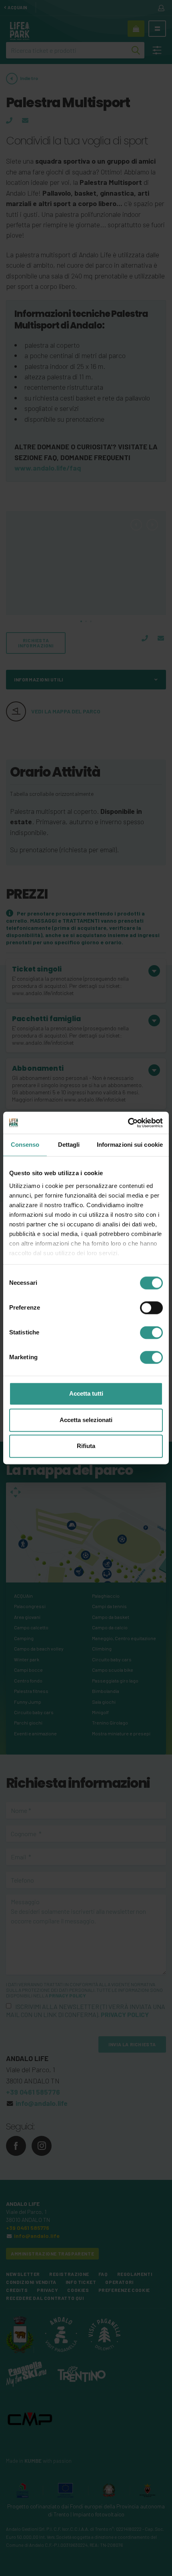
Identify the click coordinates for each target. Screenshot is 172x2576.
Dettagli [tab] (69, 1145)
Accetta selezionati (86, 1420)
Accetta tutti (86, 1394)
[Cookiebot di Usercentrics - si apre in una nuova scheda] (128, 1123)
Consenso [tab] (25, 1145)
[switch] (151, 1308)
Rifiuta (86, 1446)
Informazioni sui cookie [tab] (130, 1145)
